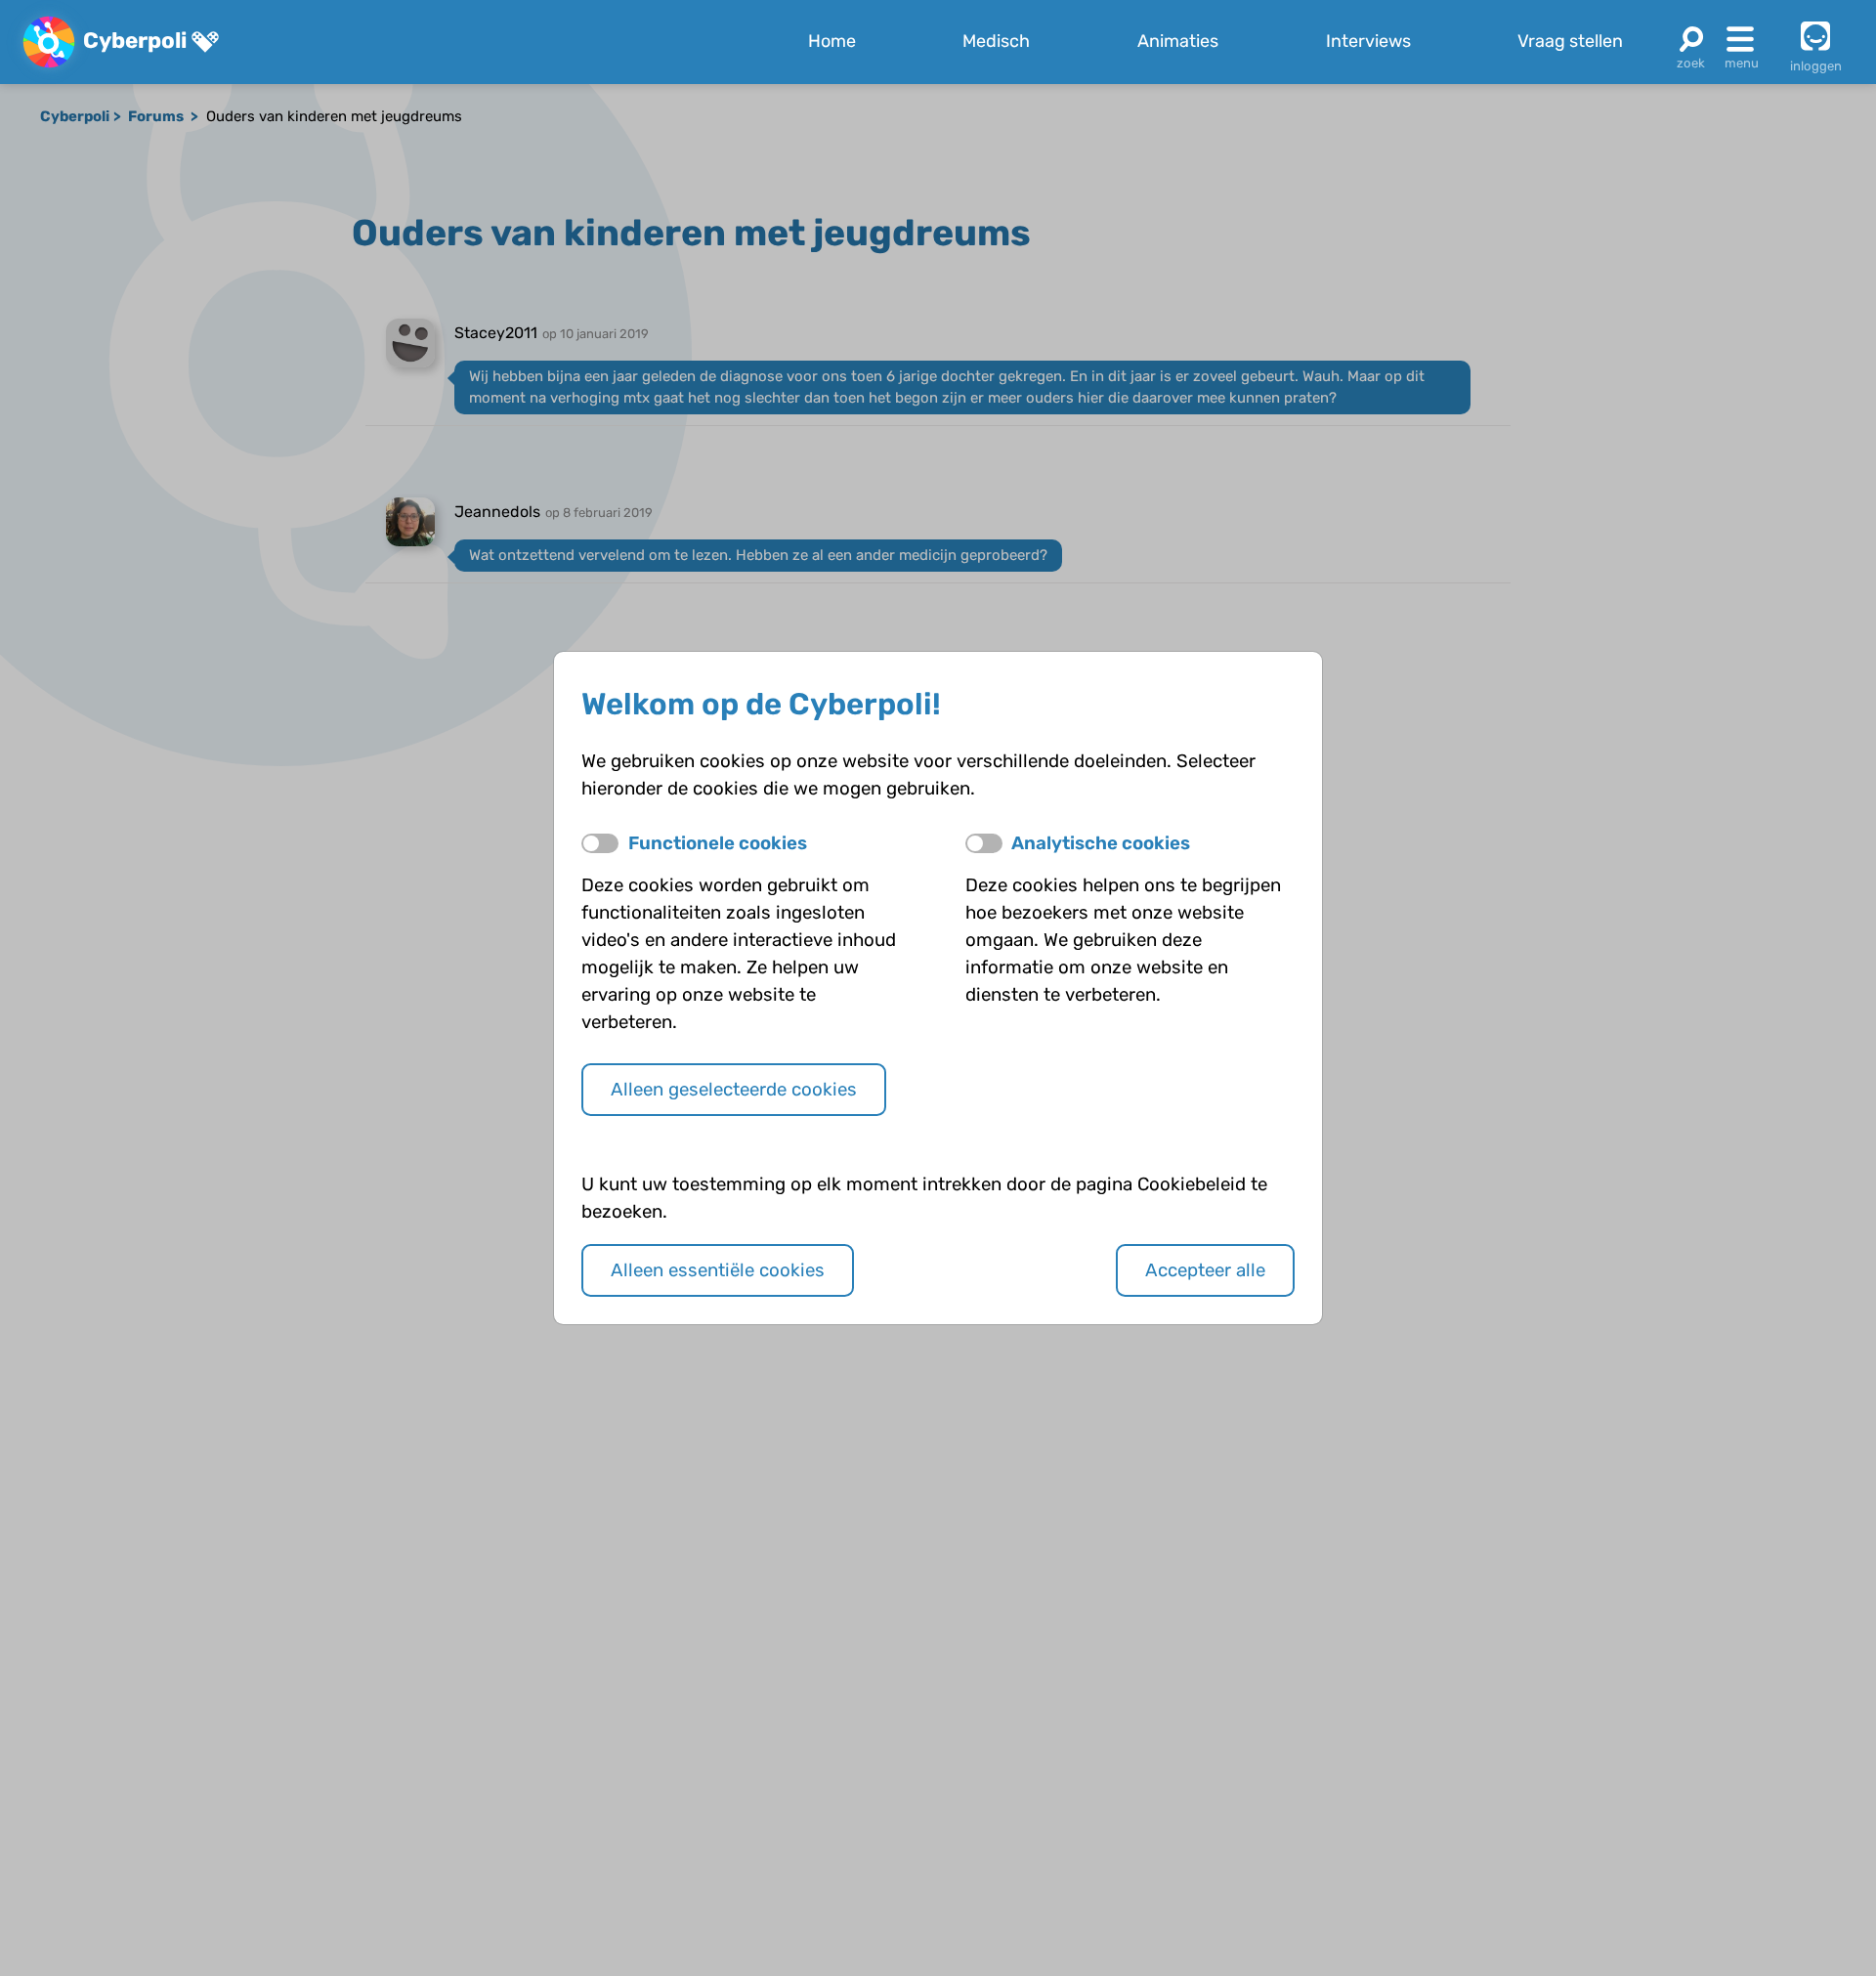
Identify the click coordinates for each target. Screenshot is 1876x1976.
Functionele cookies (718, 843)
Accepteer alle (1205, 1270)
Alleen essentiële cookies (718, 1270)
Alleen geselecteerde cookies (734, 1090)
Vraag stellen (1570, 41)
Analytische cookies (1101, 843)
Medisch (996, 41)
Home (832, 41)
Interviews (1368, 41)
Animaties (1178, 41)
